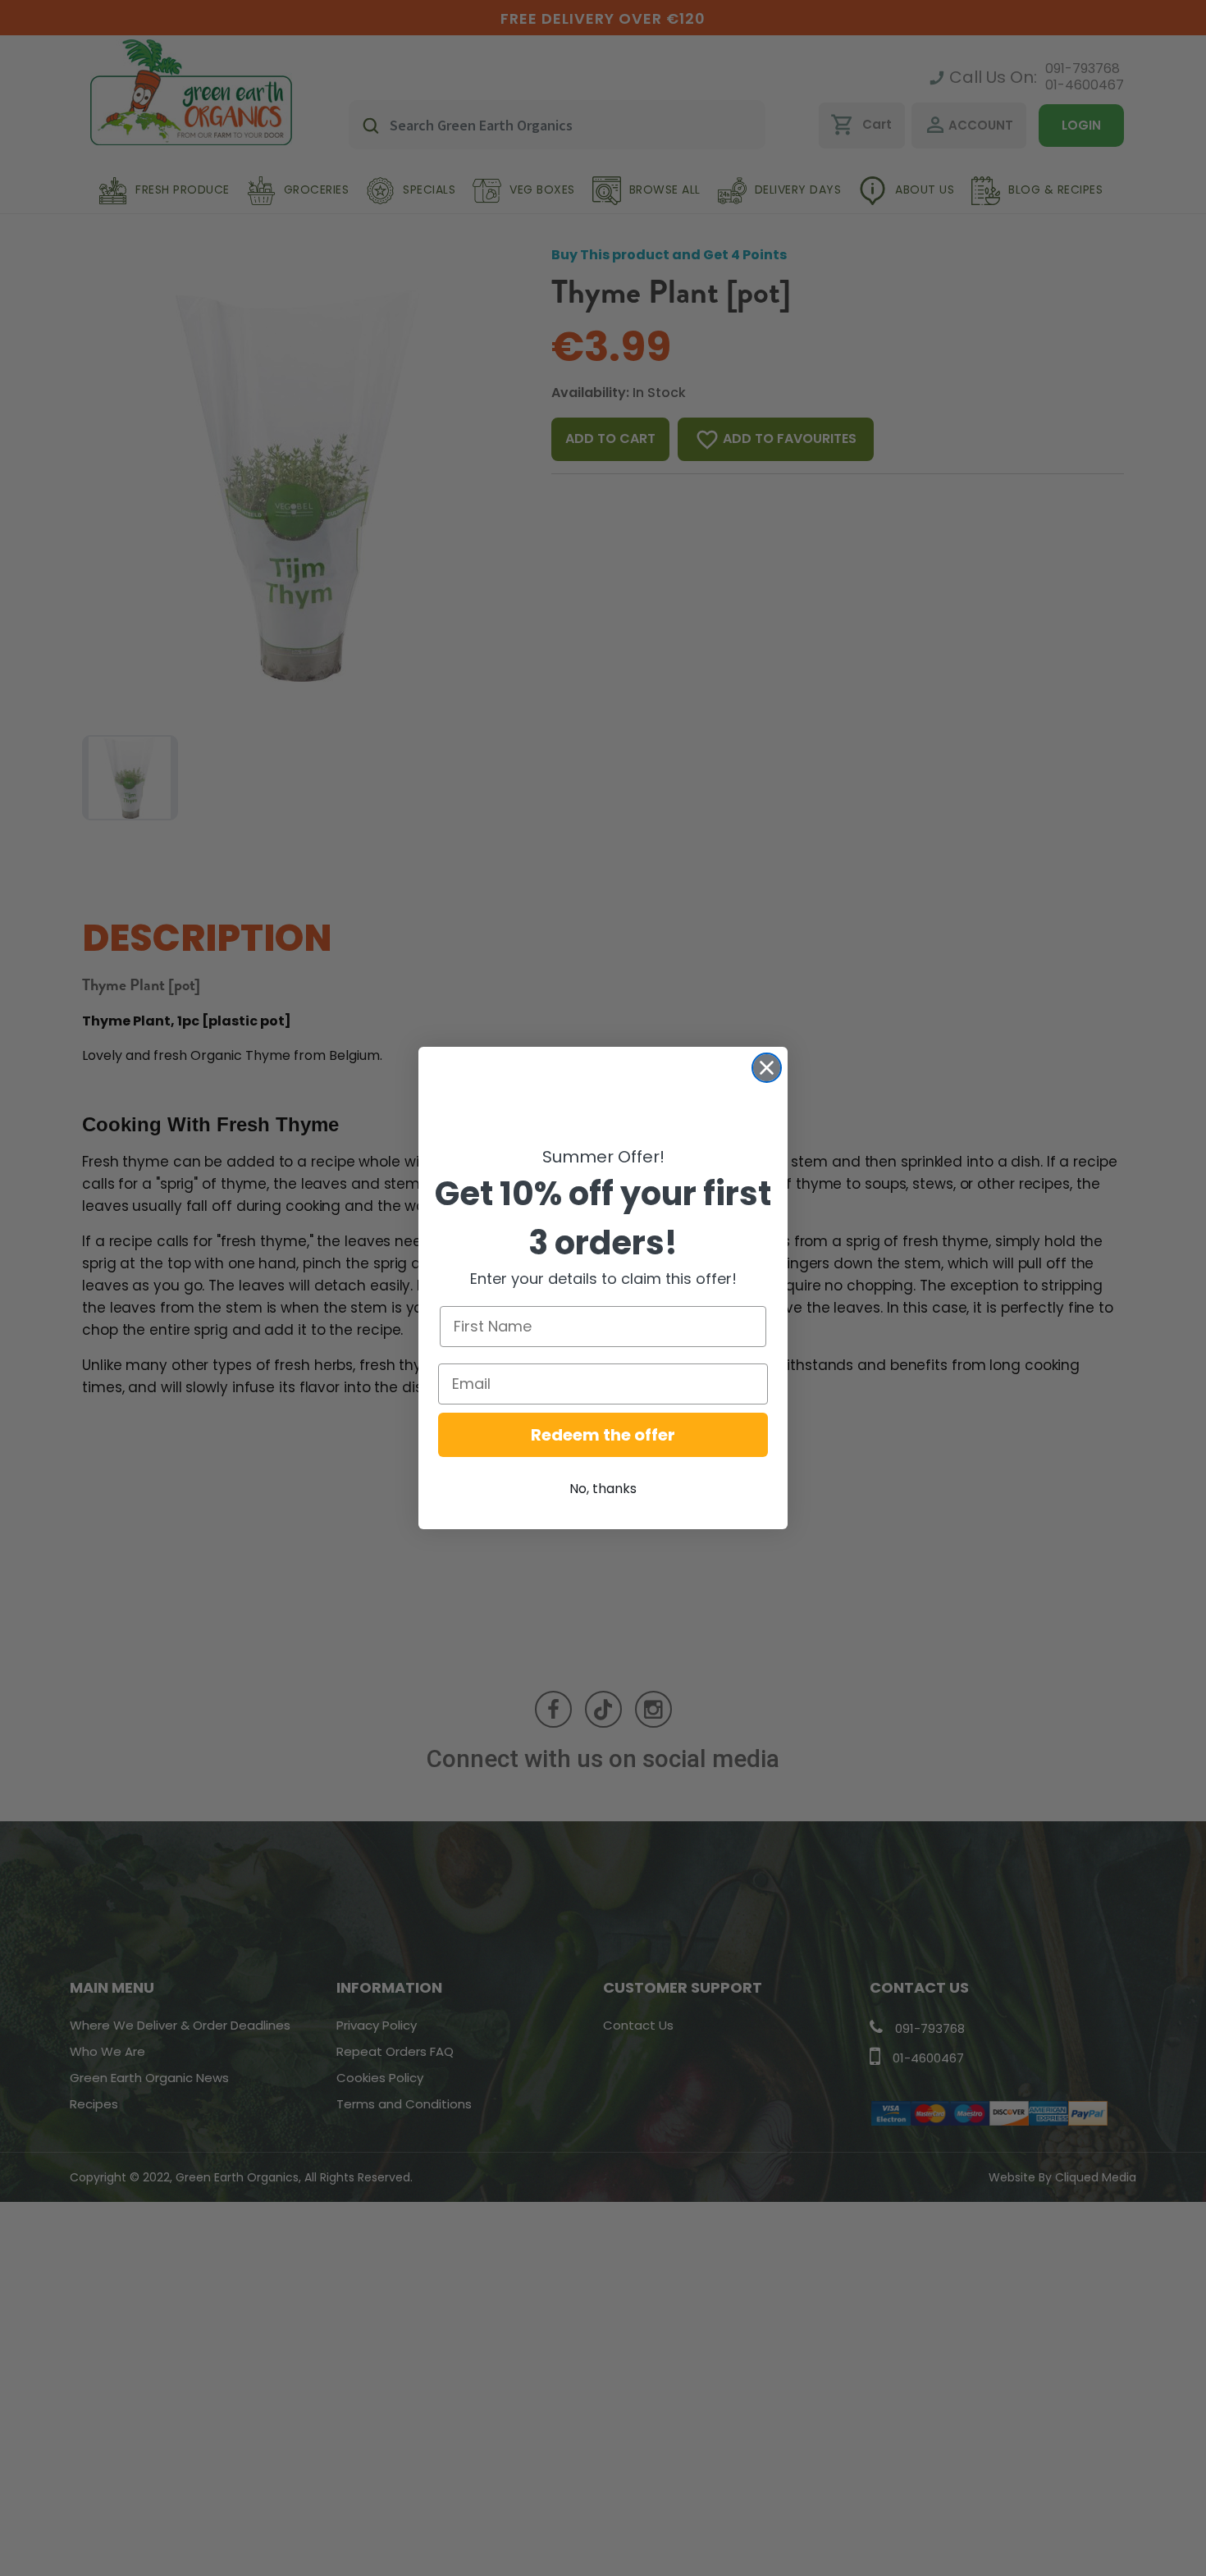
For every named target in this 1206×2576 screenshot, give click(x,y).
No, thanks (603, 1489)
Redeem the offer (603, 1435)
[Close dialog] (767, 1068)
